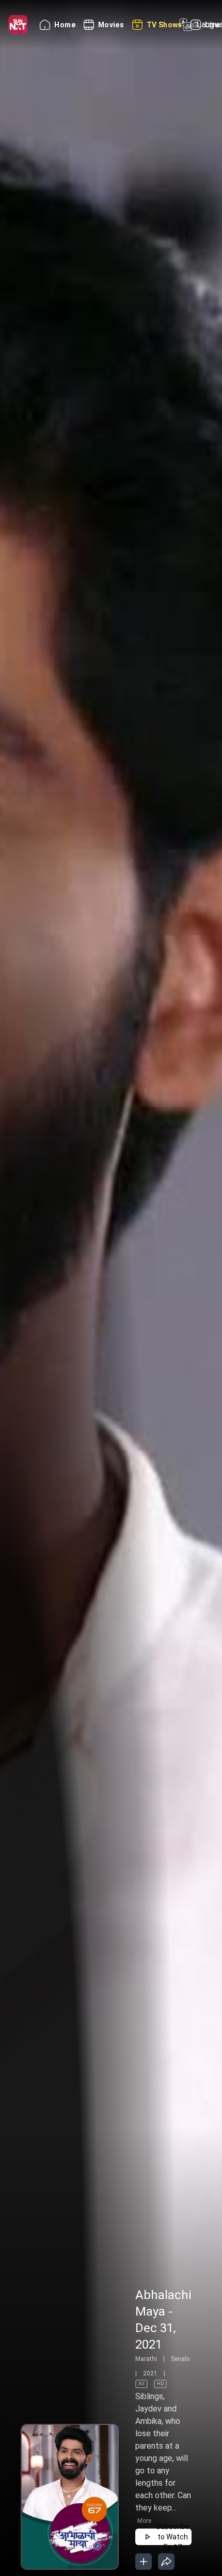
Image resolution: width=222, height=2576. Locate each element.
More (144, 2521)
